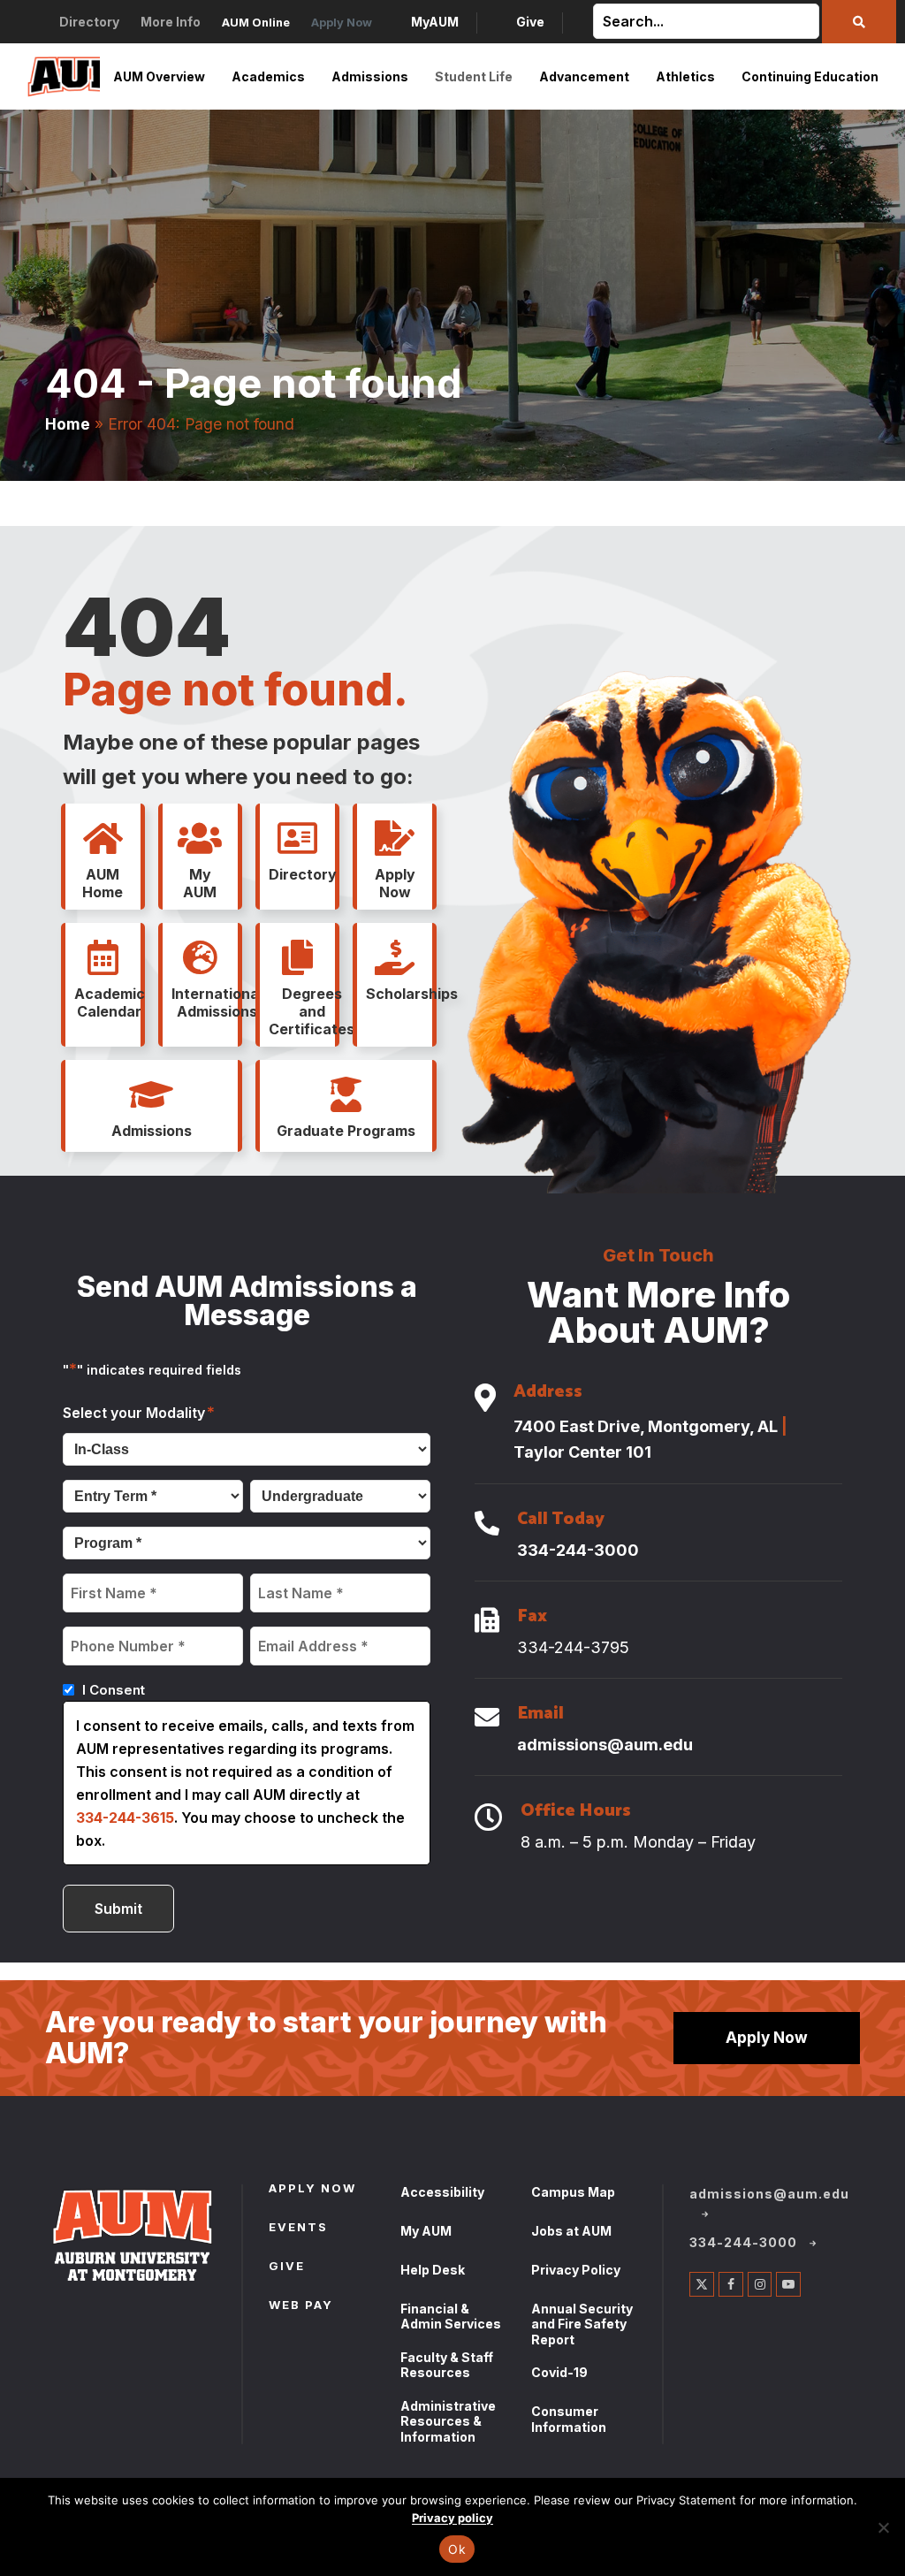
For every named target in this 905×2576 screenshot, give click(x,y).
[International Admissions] (200, 958)
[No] (883, 2527)
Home (68, 424)
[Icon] (485, 1399)
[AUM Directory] (298, 839)
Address (548, 1394)
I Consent (114, 1690)
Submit (118, 1909)
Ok (457, 2549)
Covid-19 (559, 2372)
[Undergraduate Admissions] (151, 1095)
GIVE (287, 2267)
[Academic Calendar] (103, 958)
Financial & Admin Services (451, 2317)
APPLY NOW (312, 2190)
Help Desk (433, 2270)
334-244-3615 (125, 1818)
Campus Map (573, 2192)
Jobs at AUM (571, 2231)
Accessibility (442, 2192)
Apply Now (767, 2037)
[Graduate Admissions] (346, 1095)
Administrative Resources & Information (448, 2421)
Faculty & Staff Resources (447, 2365)
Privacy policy (452, 2518)
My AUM (426, 2231)
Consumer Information (569, 2419)
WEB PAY (301, 2306)
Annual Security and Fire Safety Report (582, 2324)
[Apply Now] (395, 839)
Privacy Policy (576, 2270)
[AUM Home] (103, 839)
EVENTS (298, 2229)
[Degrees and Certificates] (298, 958)
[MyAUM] (200, 839)
